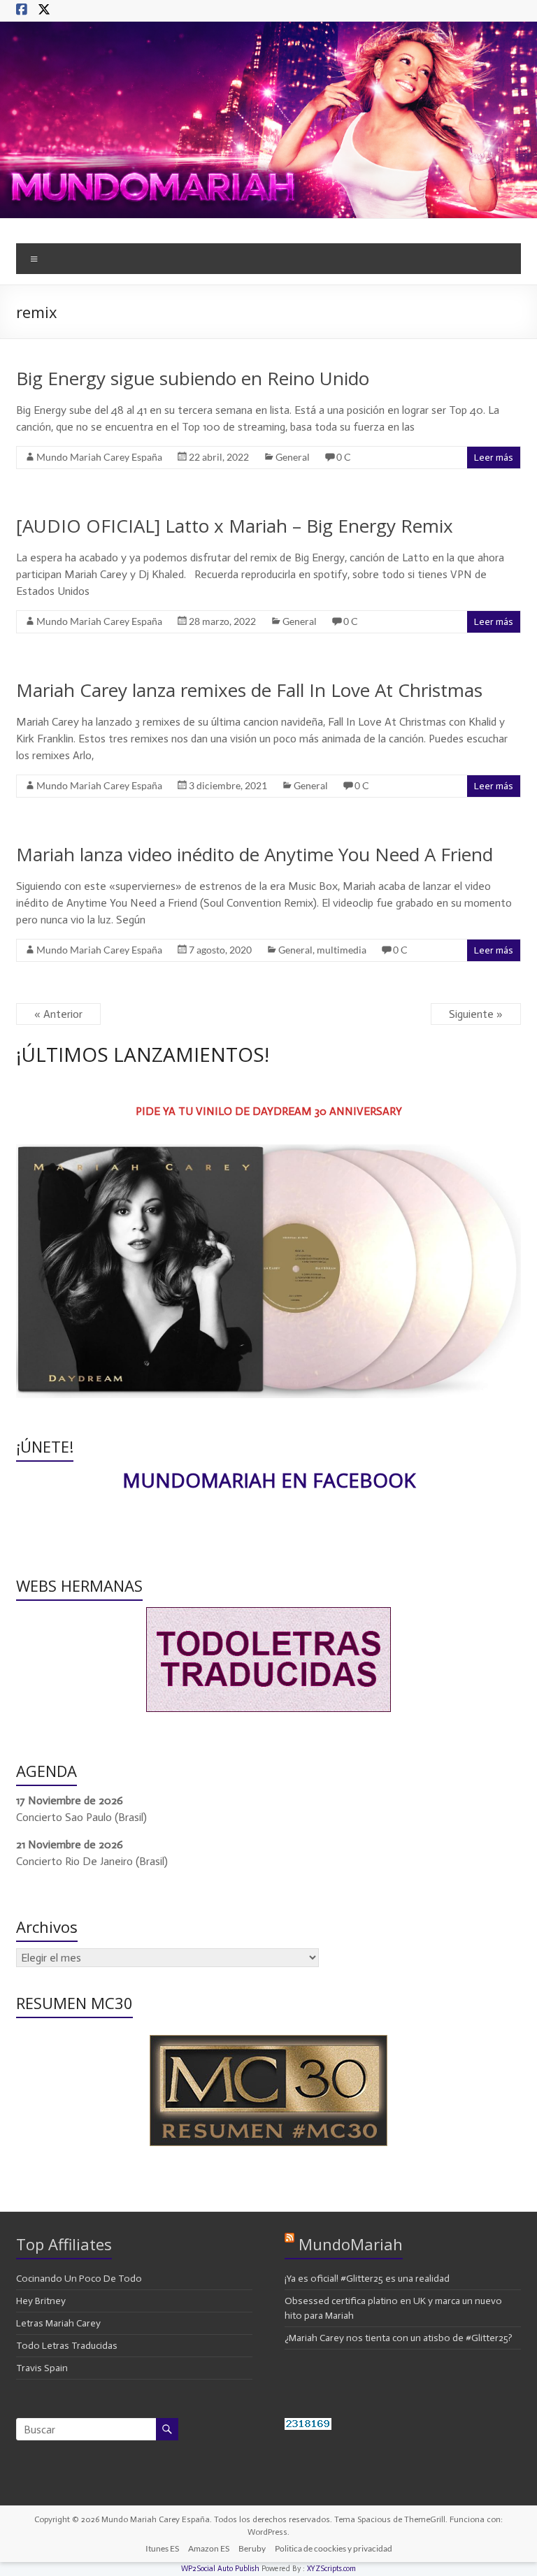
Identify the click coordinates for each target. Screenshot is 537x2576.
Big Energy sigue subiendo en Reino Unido (193, 378)
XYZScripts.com (331, 2569)
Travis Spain (42, 2368)
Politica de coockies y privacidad (334, 2548)
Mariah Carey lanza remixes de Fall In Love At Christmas (249, 690)
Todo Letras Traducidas (67, 2346)
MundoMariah (351, 2244)
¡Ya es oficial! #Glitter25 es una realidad (367, 2279)
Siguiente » (476, 1014)
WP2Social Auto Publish (220, 2569)
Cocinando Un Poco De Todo (79, 2279)
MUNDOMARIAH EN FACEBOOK (269, 1480)
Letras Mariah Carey (58, 2323)
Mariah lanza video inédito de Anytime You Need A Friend (255, 854)
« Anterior (58, 1014)
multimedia (342, 950)
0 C (344, 457)
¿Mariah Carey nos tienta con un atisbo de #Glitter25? (399, 2338)
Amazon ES (209, 2548)
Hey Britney (41, 2301)
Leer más (494, 458)
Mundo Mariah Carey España (99, 457)
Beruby (252, 2548)
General (293, 457)
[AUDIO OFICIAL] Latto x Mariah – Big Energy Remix (235, 526)
